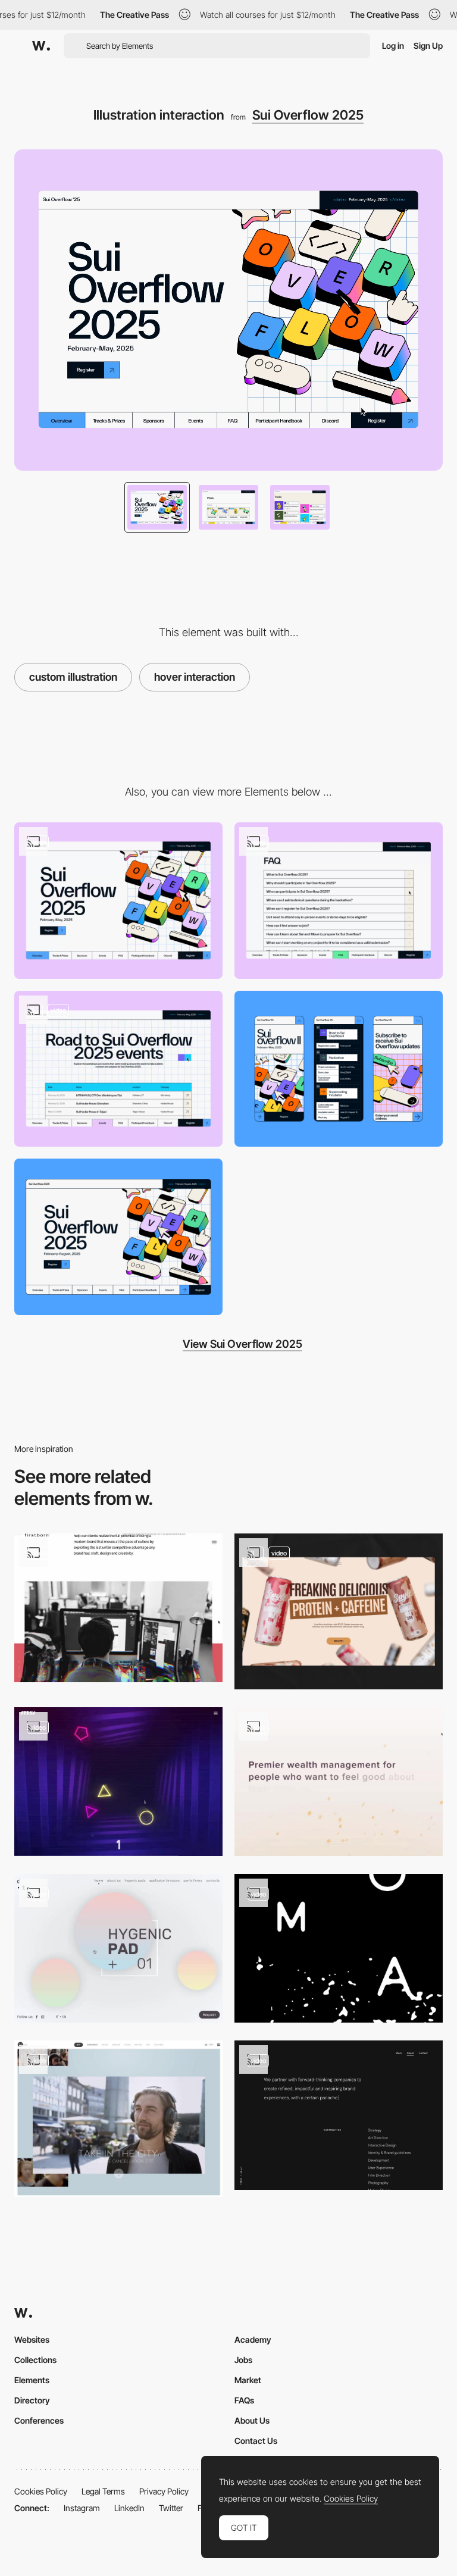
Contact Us (256, 2441)
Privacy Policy (164, 2491)
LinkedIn (129, 2508)
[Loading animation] (118, 901)
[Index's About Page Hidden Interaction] (339, 2115)
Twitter (171, 2508)
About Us (252, 2420)
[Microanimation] (339, 901)
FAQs (244, 2400)
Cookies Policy (41, 2491)
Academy (253, 2339)
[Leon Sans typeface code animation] (339, 1948)
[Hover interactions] (118, 1069)
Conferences (39, 2420)
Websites (32, 2339)
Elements (32, 2380)
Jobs (243, 2360)
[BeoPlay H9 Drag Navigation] (118, 2119)
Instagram (82, 2508)
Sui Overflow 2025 (308, 115)
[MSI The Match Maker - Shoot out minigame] (118, 1782)
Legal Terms (103, 2491)
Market (248, 2380)
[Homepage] (118, 1948)
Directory (32, 2400)
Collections (35, 2360)
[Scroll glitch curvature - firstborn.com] (118, 1608)
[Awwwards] (41, 46)
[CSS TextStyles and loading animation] (339, 1782)
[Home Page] (339, 1612)
